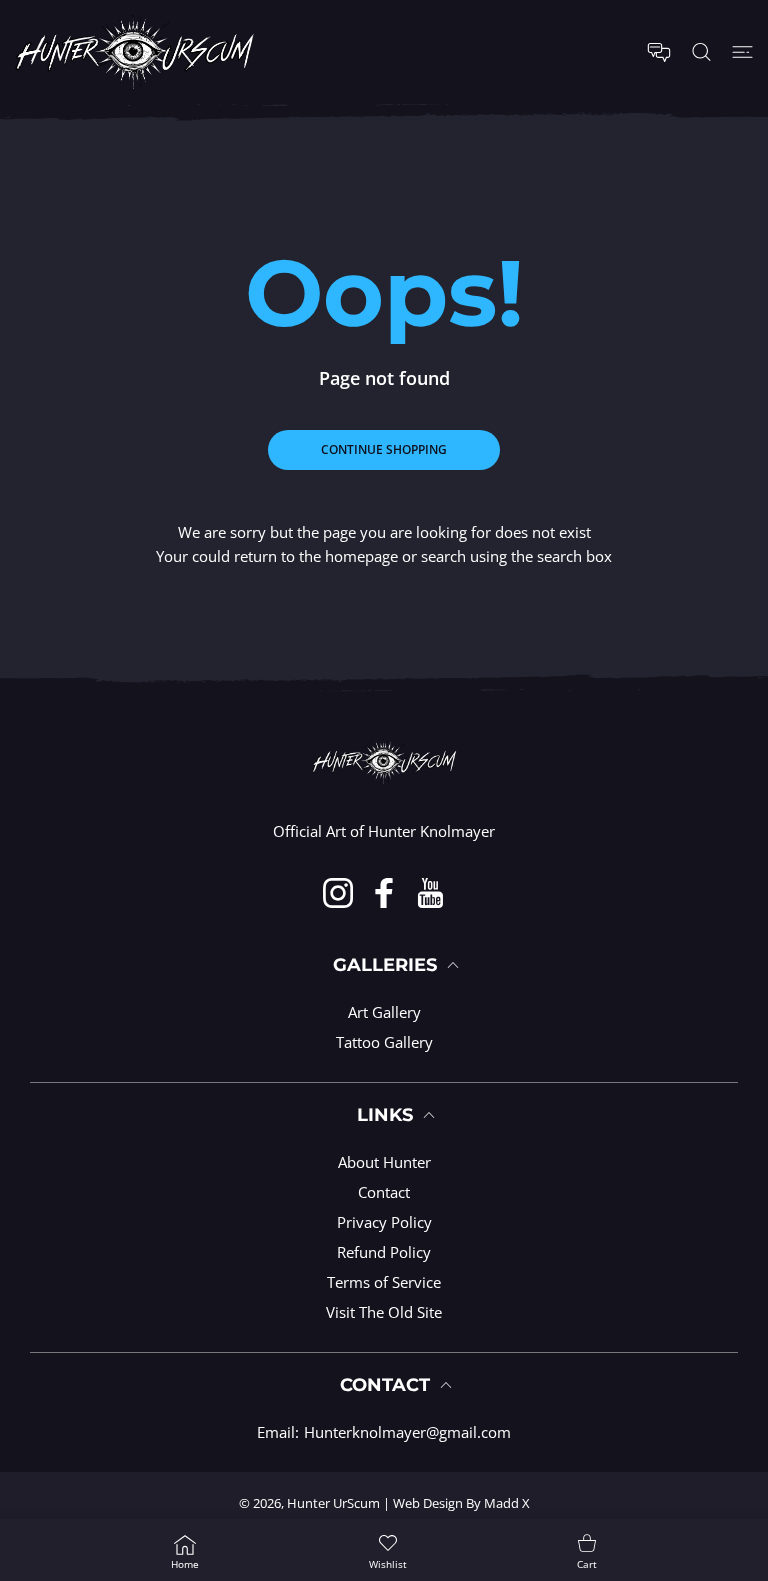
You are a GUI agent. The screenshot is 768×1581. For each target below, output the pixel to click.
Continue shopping (384, 449)
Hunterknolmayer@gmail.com (407, 1432)
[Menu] (742, 52)
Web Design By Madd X (461, 1503)
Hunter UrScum (333, 1503)
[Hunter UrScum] (135, 52)
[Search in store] (701, 52)
